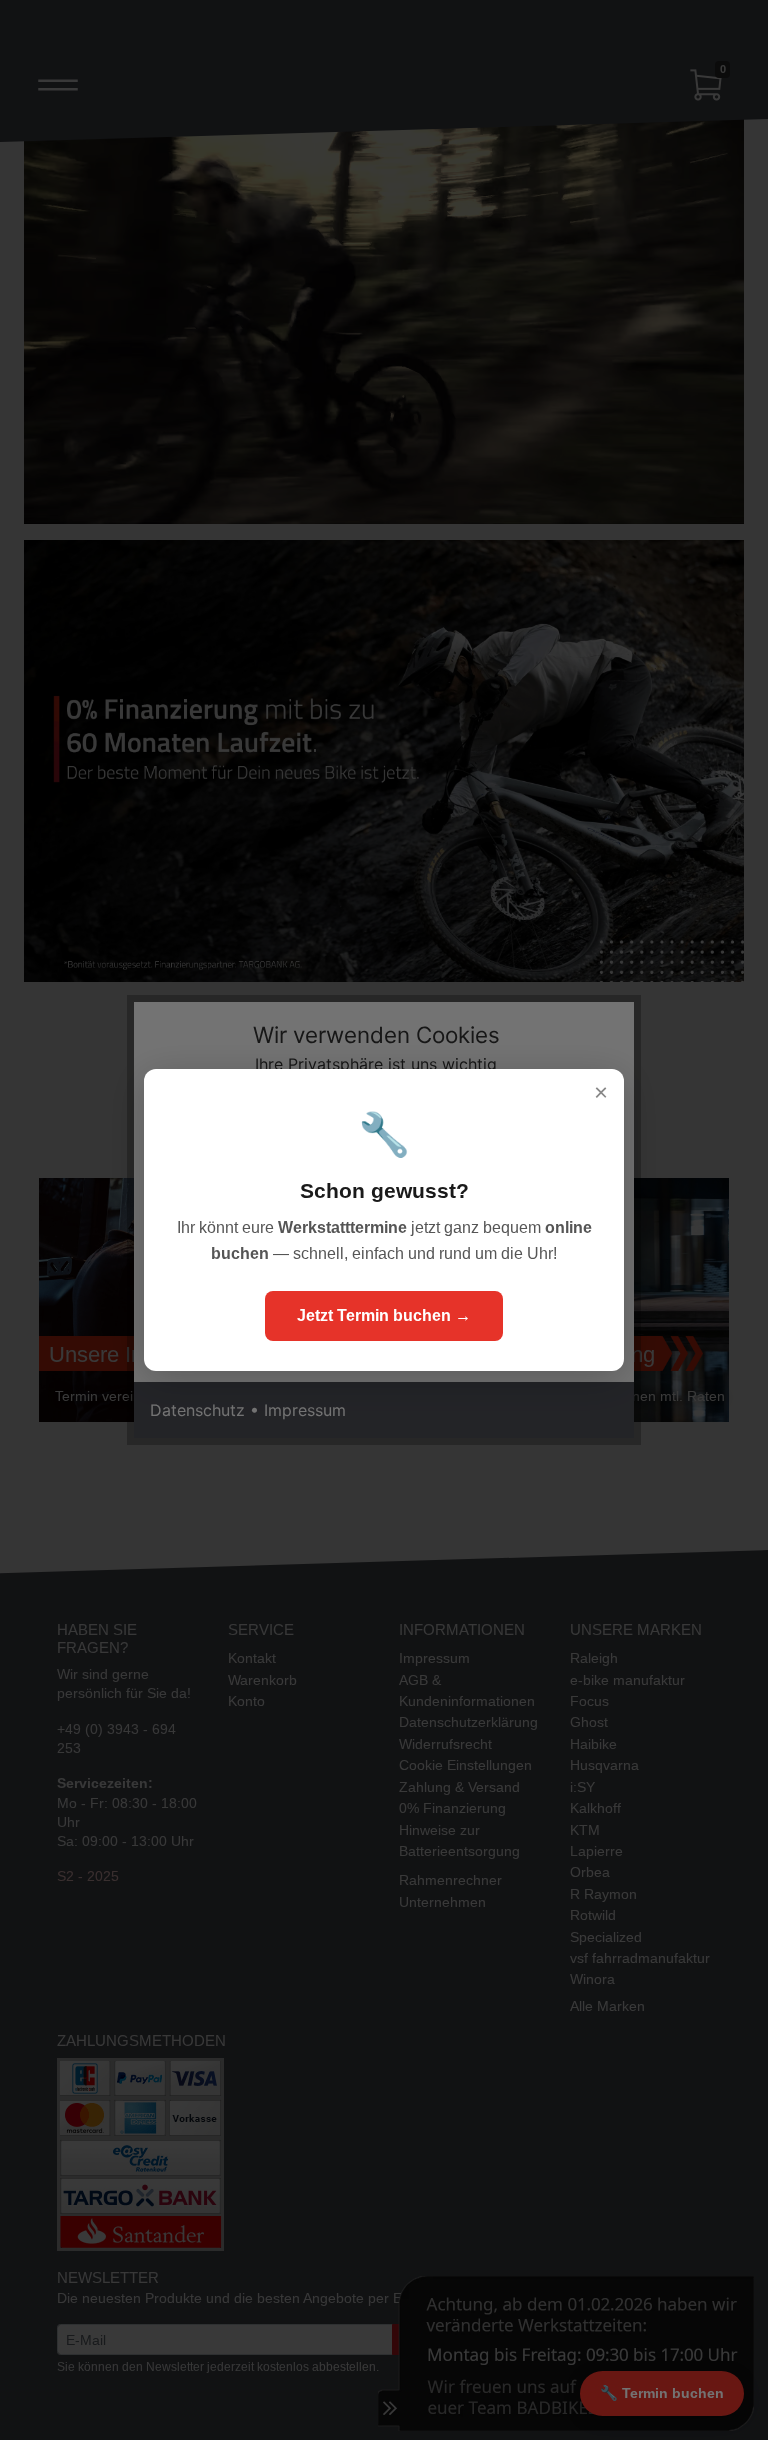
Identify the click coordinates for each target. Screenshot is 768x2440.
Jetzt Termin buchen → (384, 1315)
